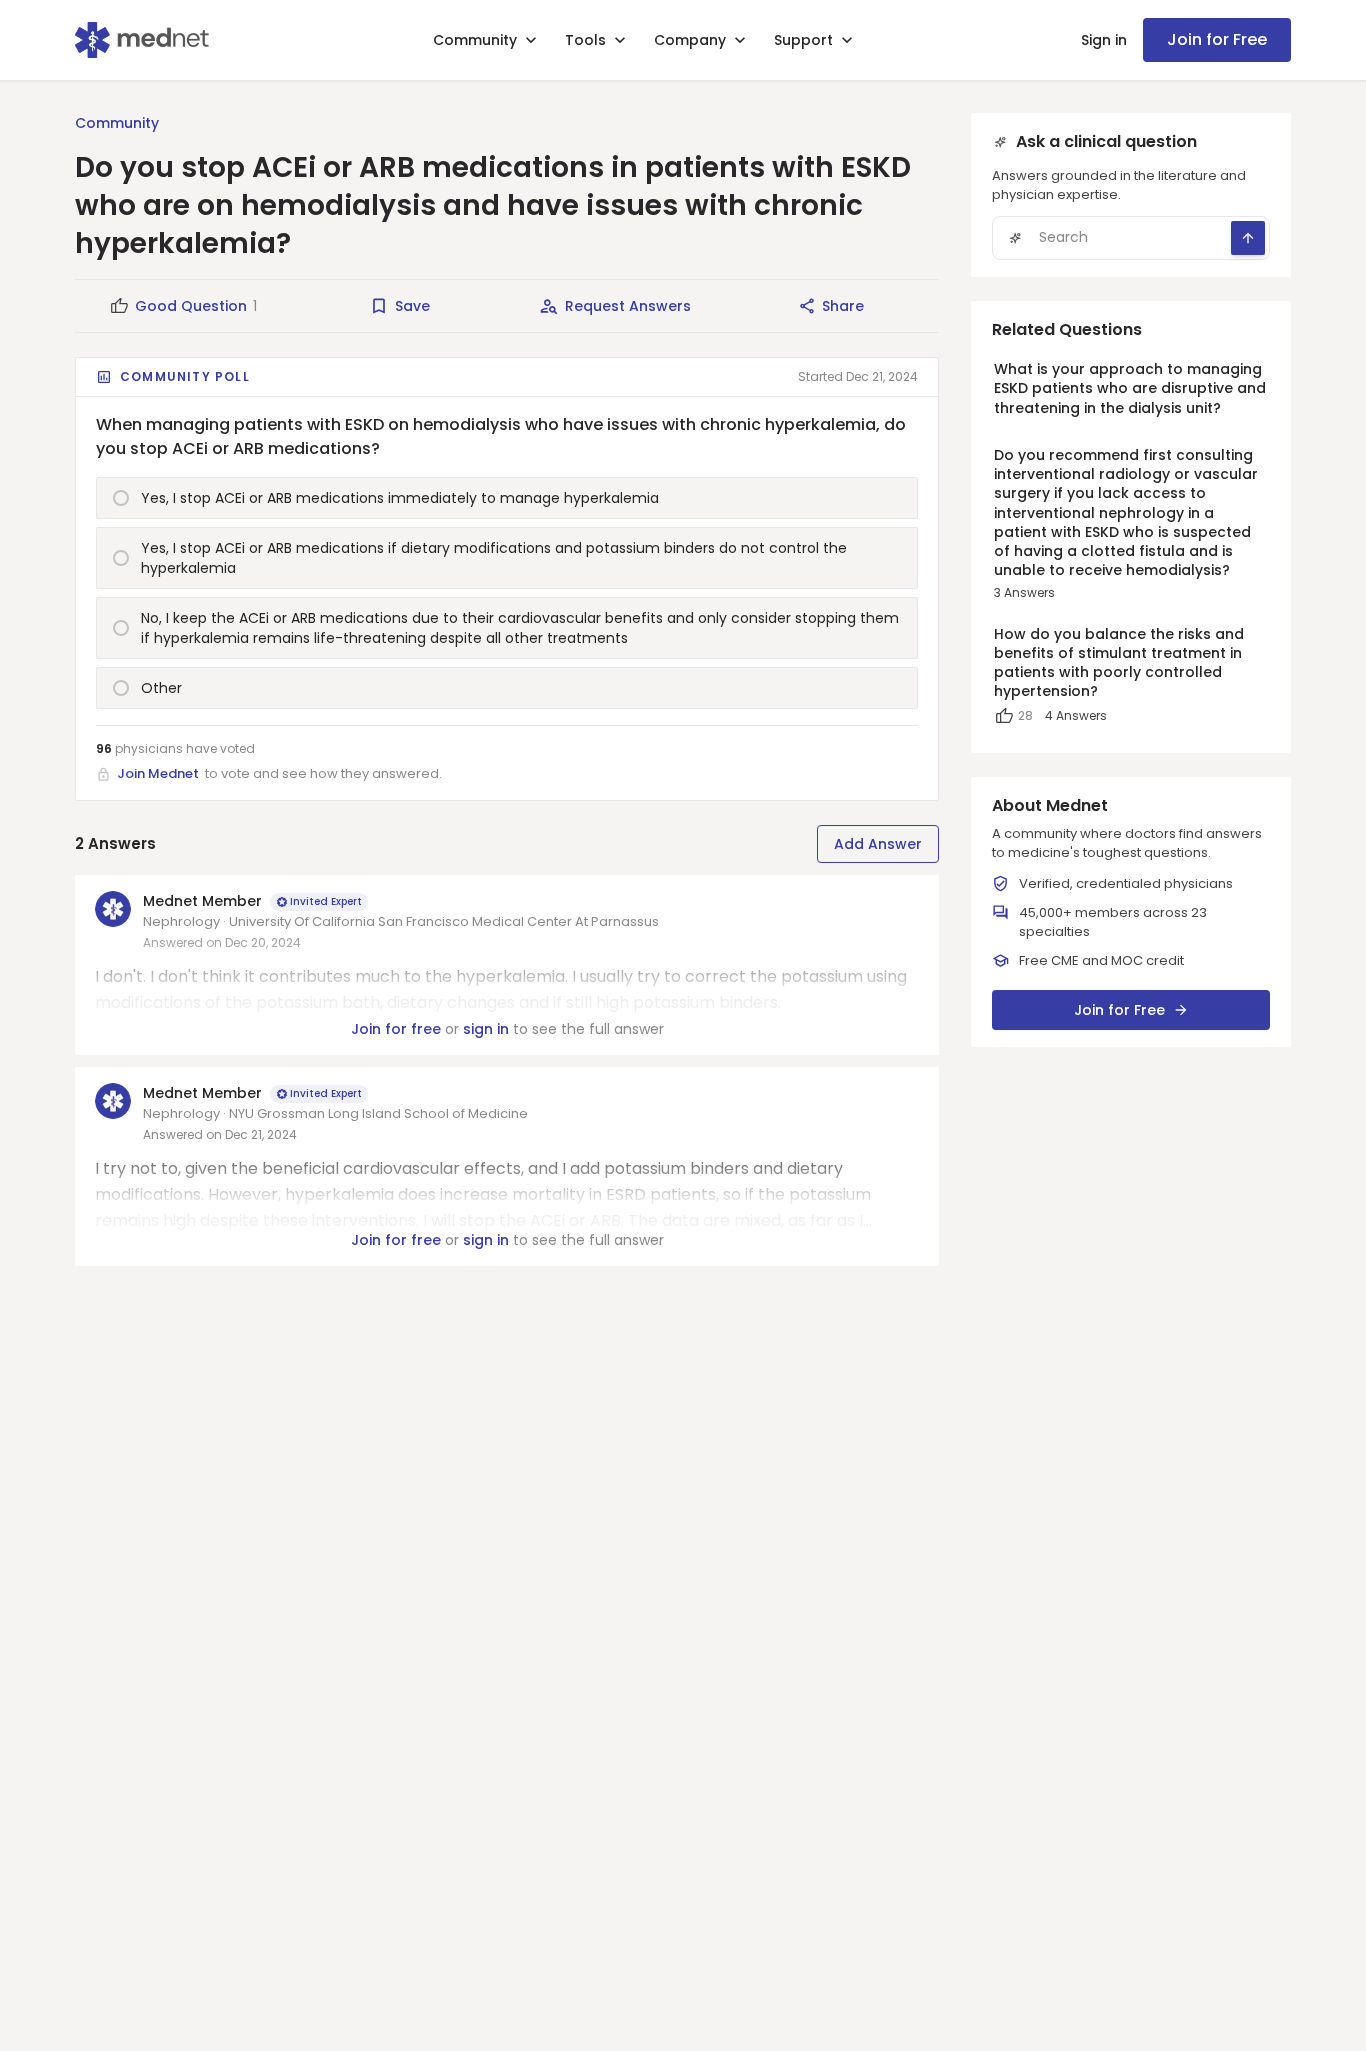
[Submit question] (1248, 238)
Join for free (396, 1029)
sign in (486, 1029)
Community (475, 40)
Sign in (1104, 40)
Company (690, 40)
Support (803, 40)
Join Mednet (158, 773)
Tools (585, 40)
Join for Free (1217, 39)
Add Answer (878, 844)
